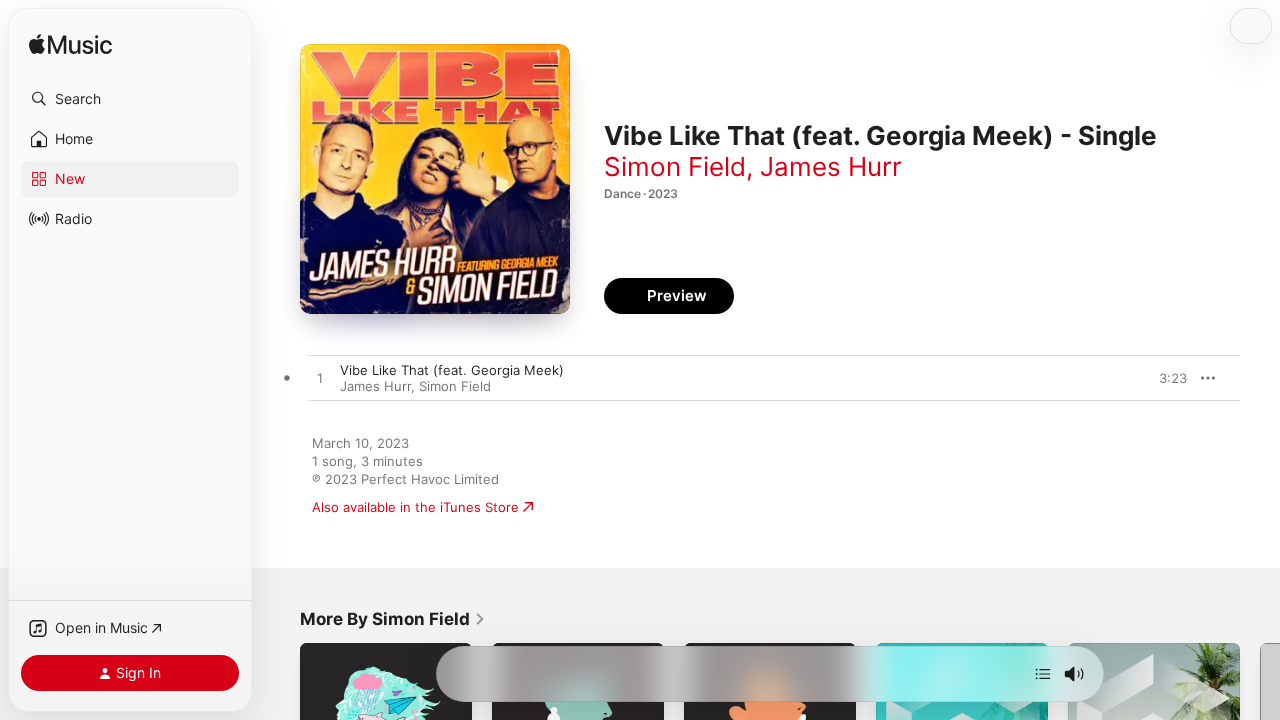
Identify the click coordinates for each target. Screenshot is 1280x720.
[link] (393, 619)
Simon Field (675, 166)
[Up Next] (1043, 674)
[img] (70, 45)
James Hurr (831, 166)
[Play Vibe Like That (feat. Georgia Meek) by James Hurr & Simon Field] (320, 379)
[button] (130, 99)
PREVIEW (1165, 378)
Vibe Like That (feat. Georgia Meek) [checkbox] (452, 370)
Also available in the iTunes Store (415, 507)
